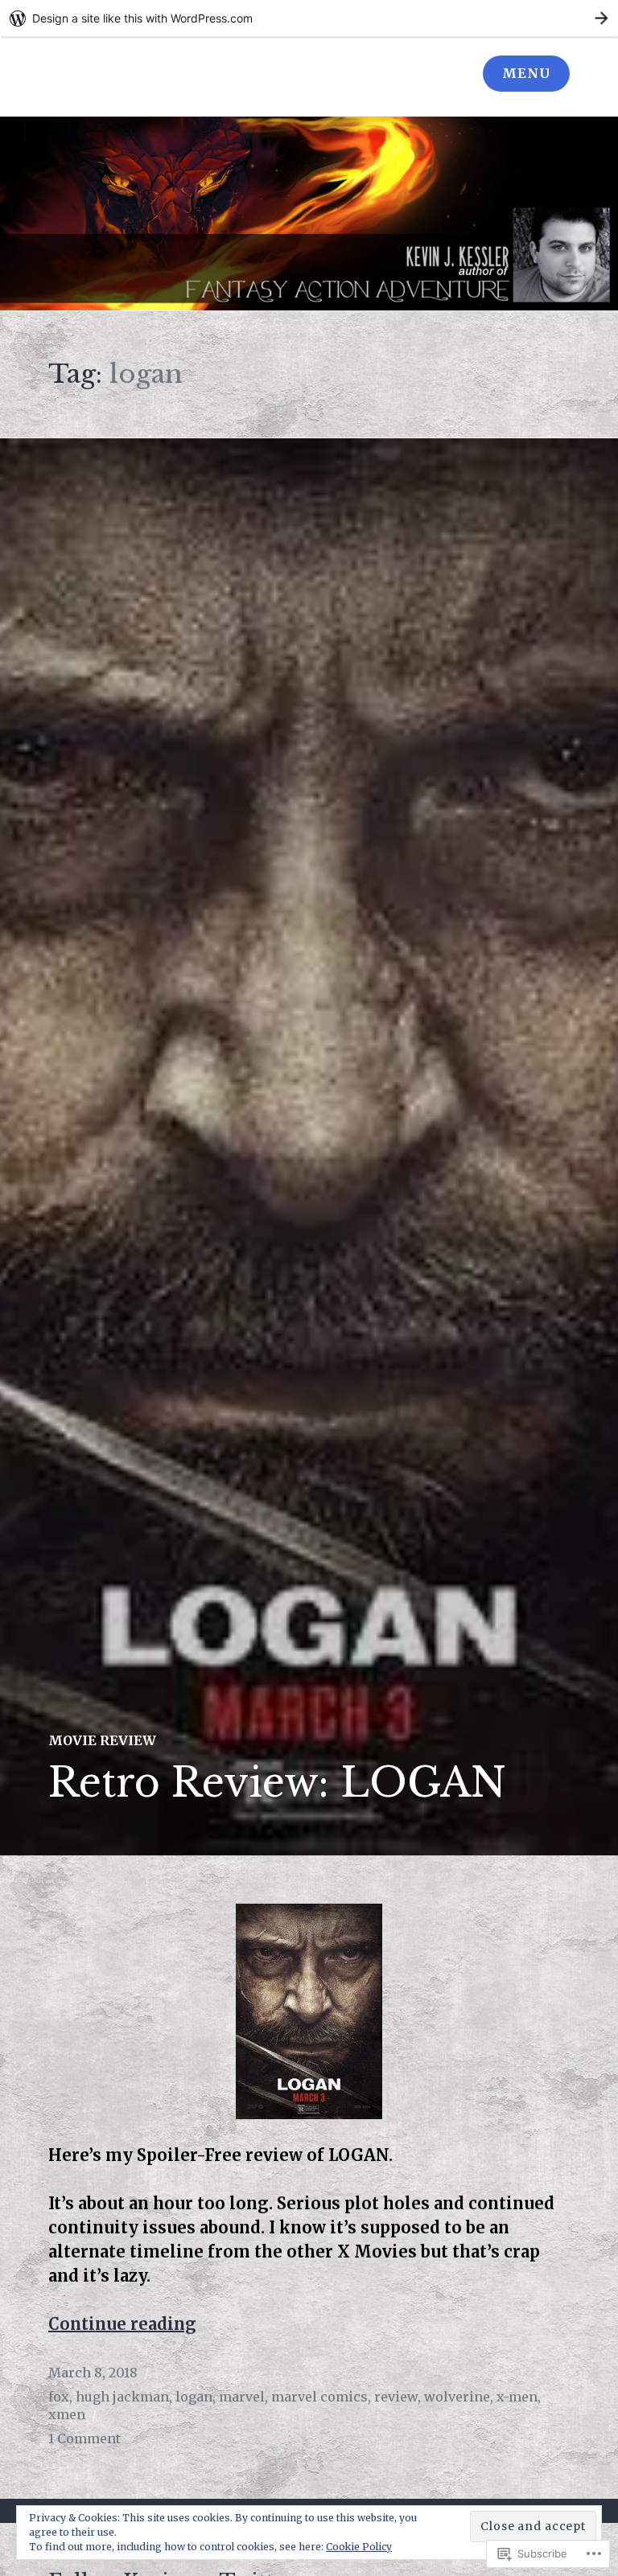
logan (194, 2397)
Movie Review (102, 1740)
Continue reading (122, 2324)
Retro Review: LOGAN (277, 1783)
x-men (517, 2397)
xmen (67, 2414)
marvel (242, 2397)
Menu (526, 73)
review (396, 2397)
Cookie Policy (359, 2547)
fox (59, 2397)
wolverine (457, 2397)
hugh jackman (122, 2397)
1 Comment (84, 2438)
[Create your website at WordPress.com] (309, 18)
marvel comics (319, 2397)
